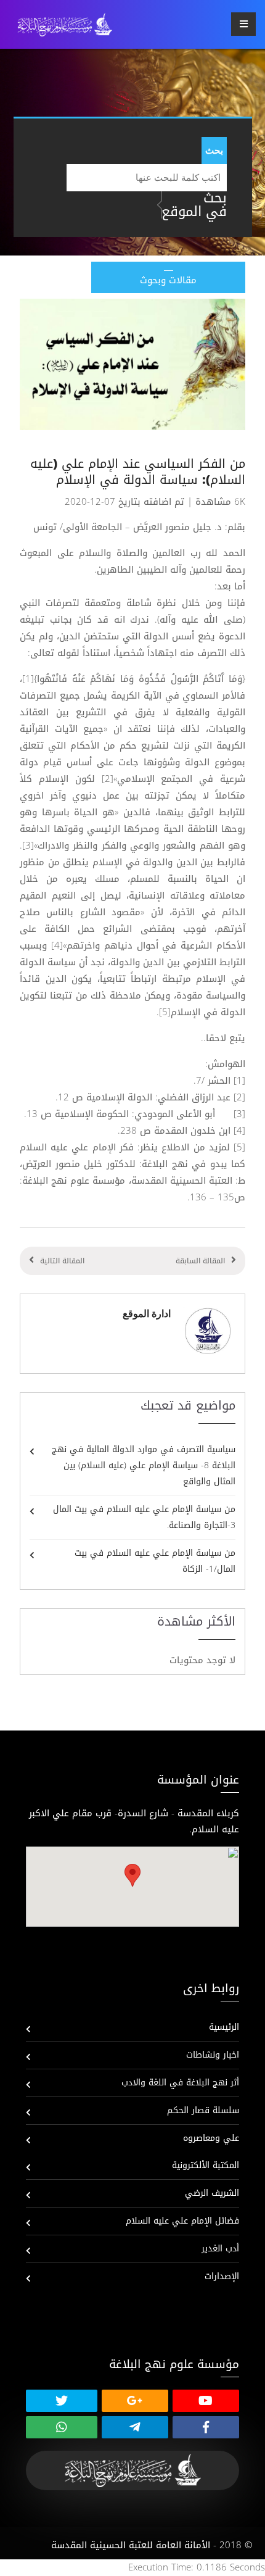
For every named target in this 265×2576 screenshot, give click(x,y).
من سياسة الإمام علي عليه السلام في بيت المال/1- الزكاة (155, 1561)
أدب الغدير (220, 2249)
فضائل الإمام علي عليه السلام (182, 2221)
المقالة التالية (62, 1261)
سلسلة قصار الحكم (203, 2110)
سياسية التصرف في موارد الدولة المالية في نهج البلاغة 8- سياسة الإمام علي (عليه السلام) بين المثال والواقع (144, 1465)
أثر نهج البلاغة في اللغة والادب (180, 2083)
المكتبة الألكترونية (206, 2165)
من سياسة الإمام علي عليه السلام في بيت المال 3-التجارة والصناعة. (144, 1517)
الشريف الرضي (212, 2193)
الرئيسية (224, 2027)
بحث (214, 150)
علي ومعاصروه (211, 2138)
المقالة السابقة (200, 1261)
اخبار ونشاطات (213, 2055)
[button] (132, 1875)
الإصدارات (222, 2276)
